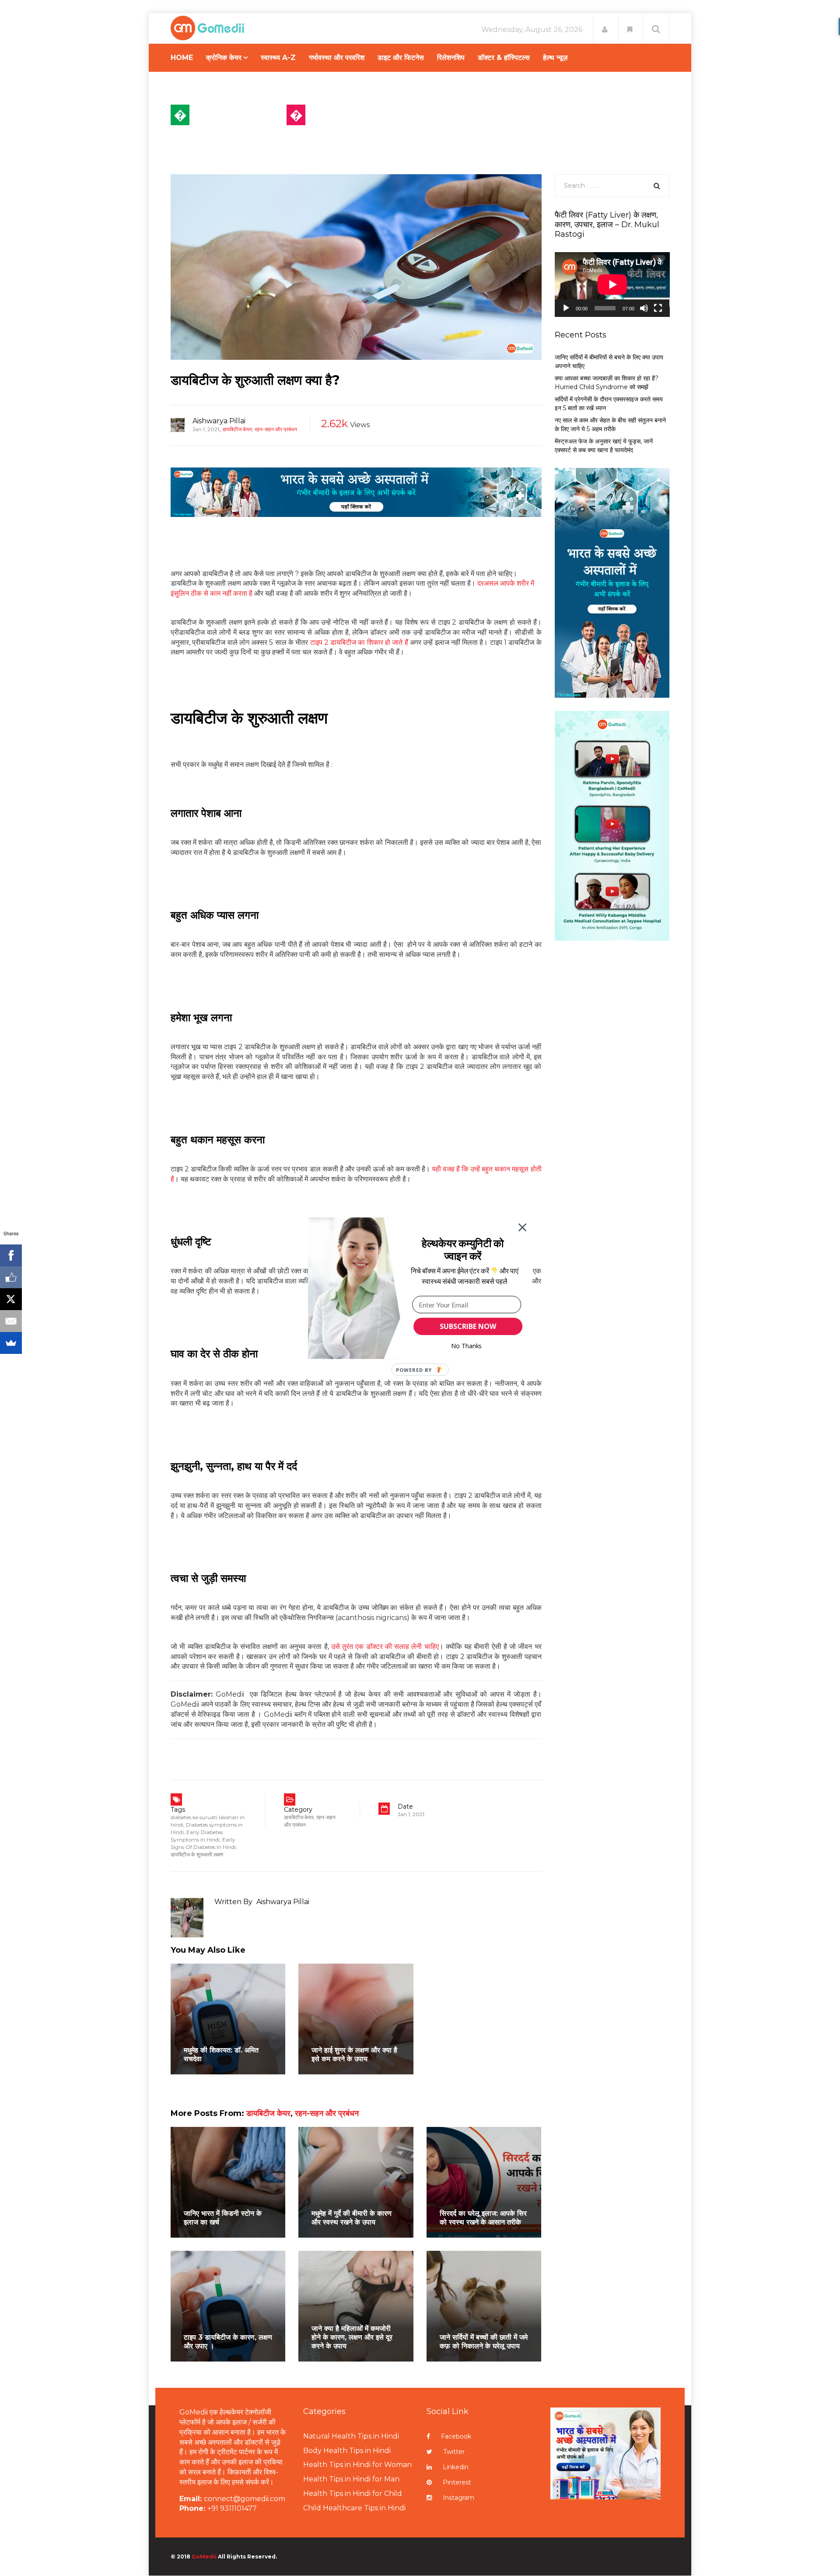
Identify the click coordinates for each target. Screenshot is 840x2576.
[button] (463, 1249)
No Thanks (467, 1346)
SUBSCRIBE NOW (468, 1326)
